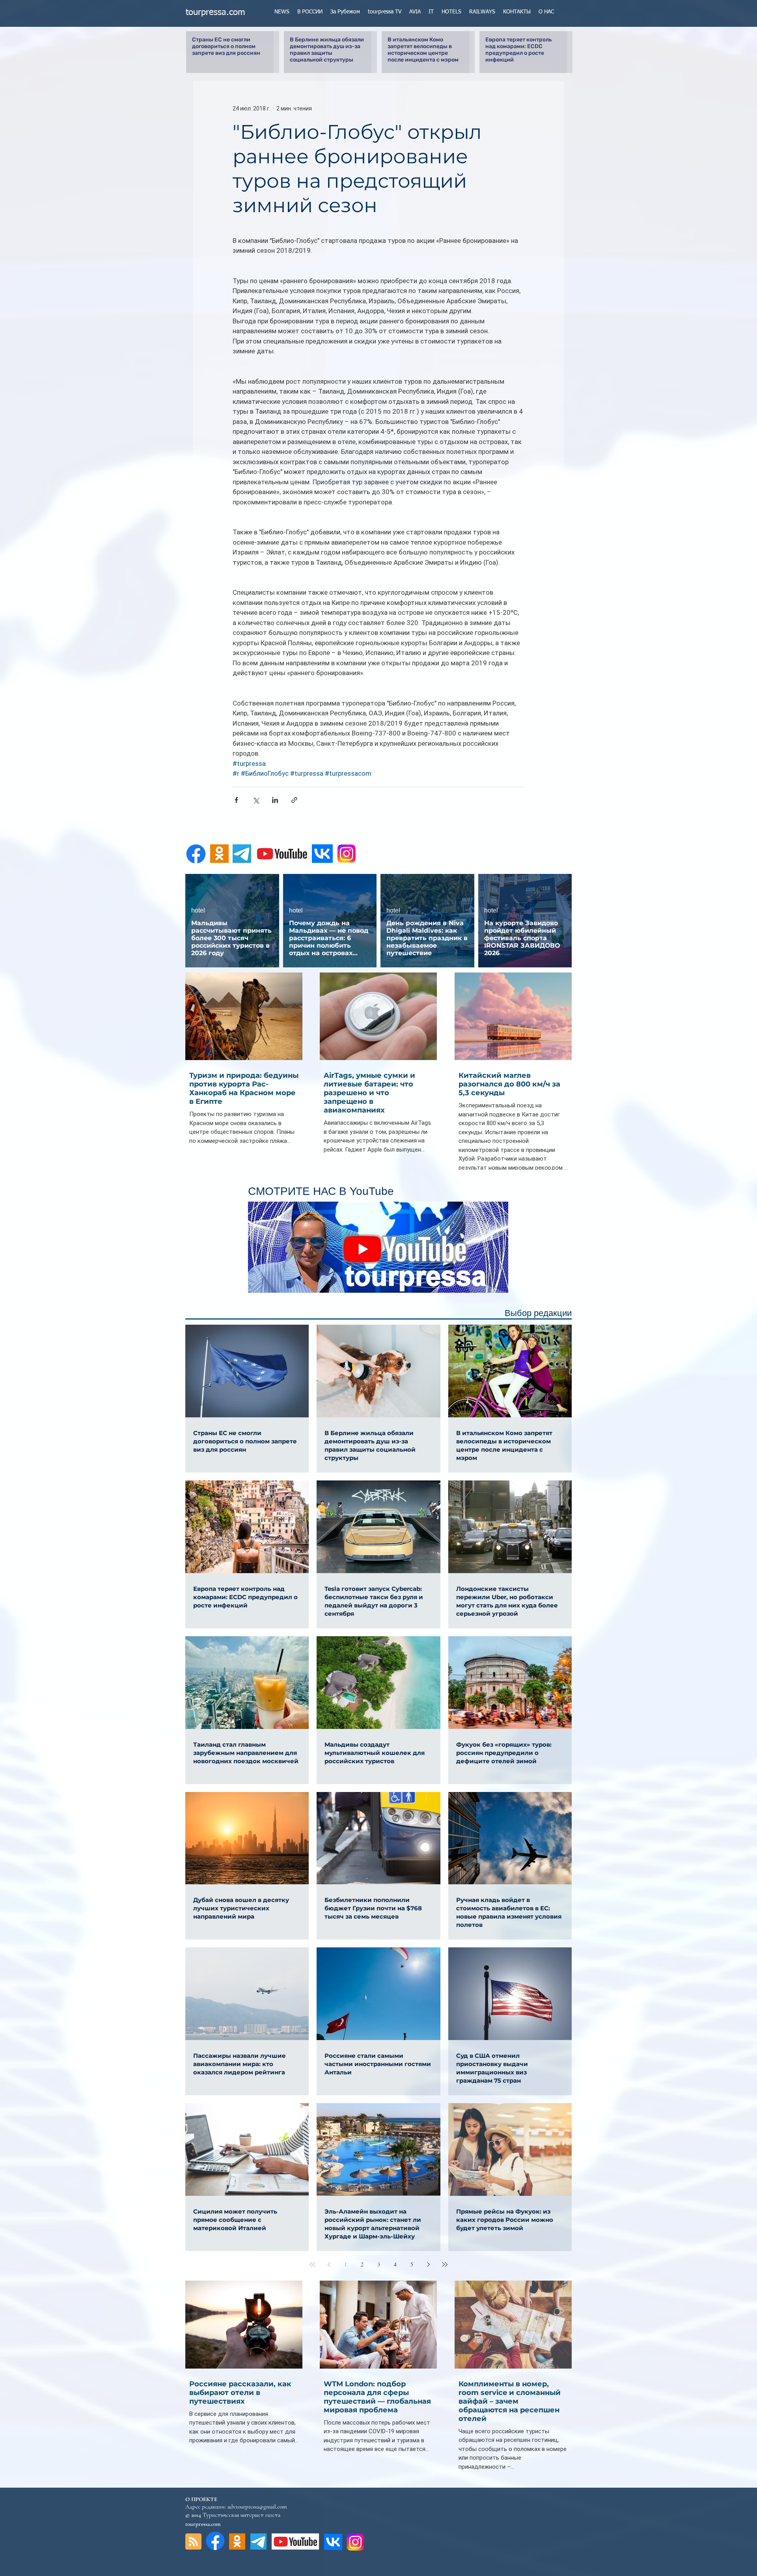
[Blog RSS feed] (193, 2542)
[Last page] (445, 2264)
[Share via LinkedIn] (275, 800)
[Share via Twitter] (256, 800)
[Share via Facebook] (236, 800)
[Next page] (428, 2264)
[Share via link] (294, 800)
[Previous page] (329, 2264)
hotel (198, 910)
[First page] (312, 2264)
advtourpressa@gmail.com (257, 2507)
